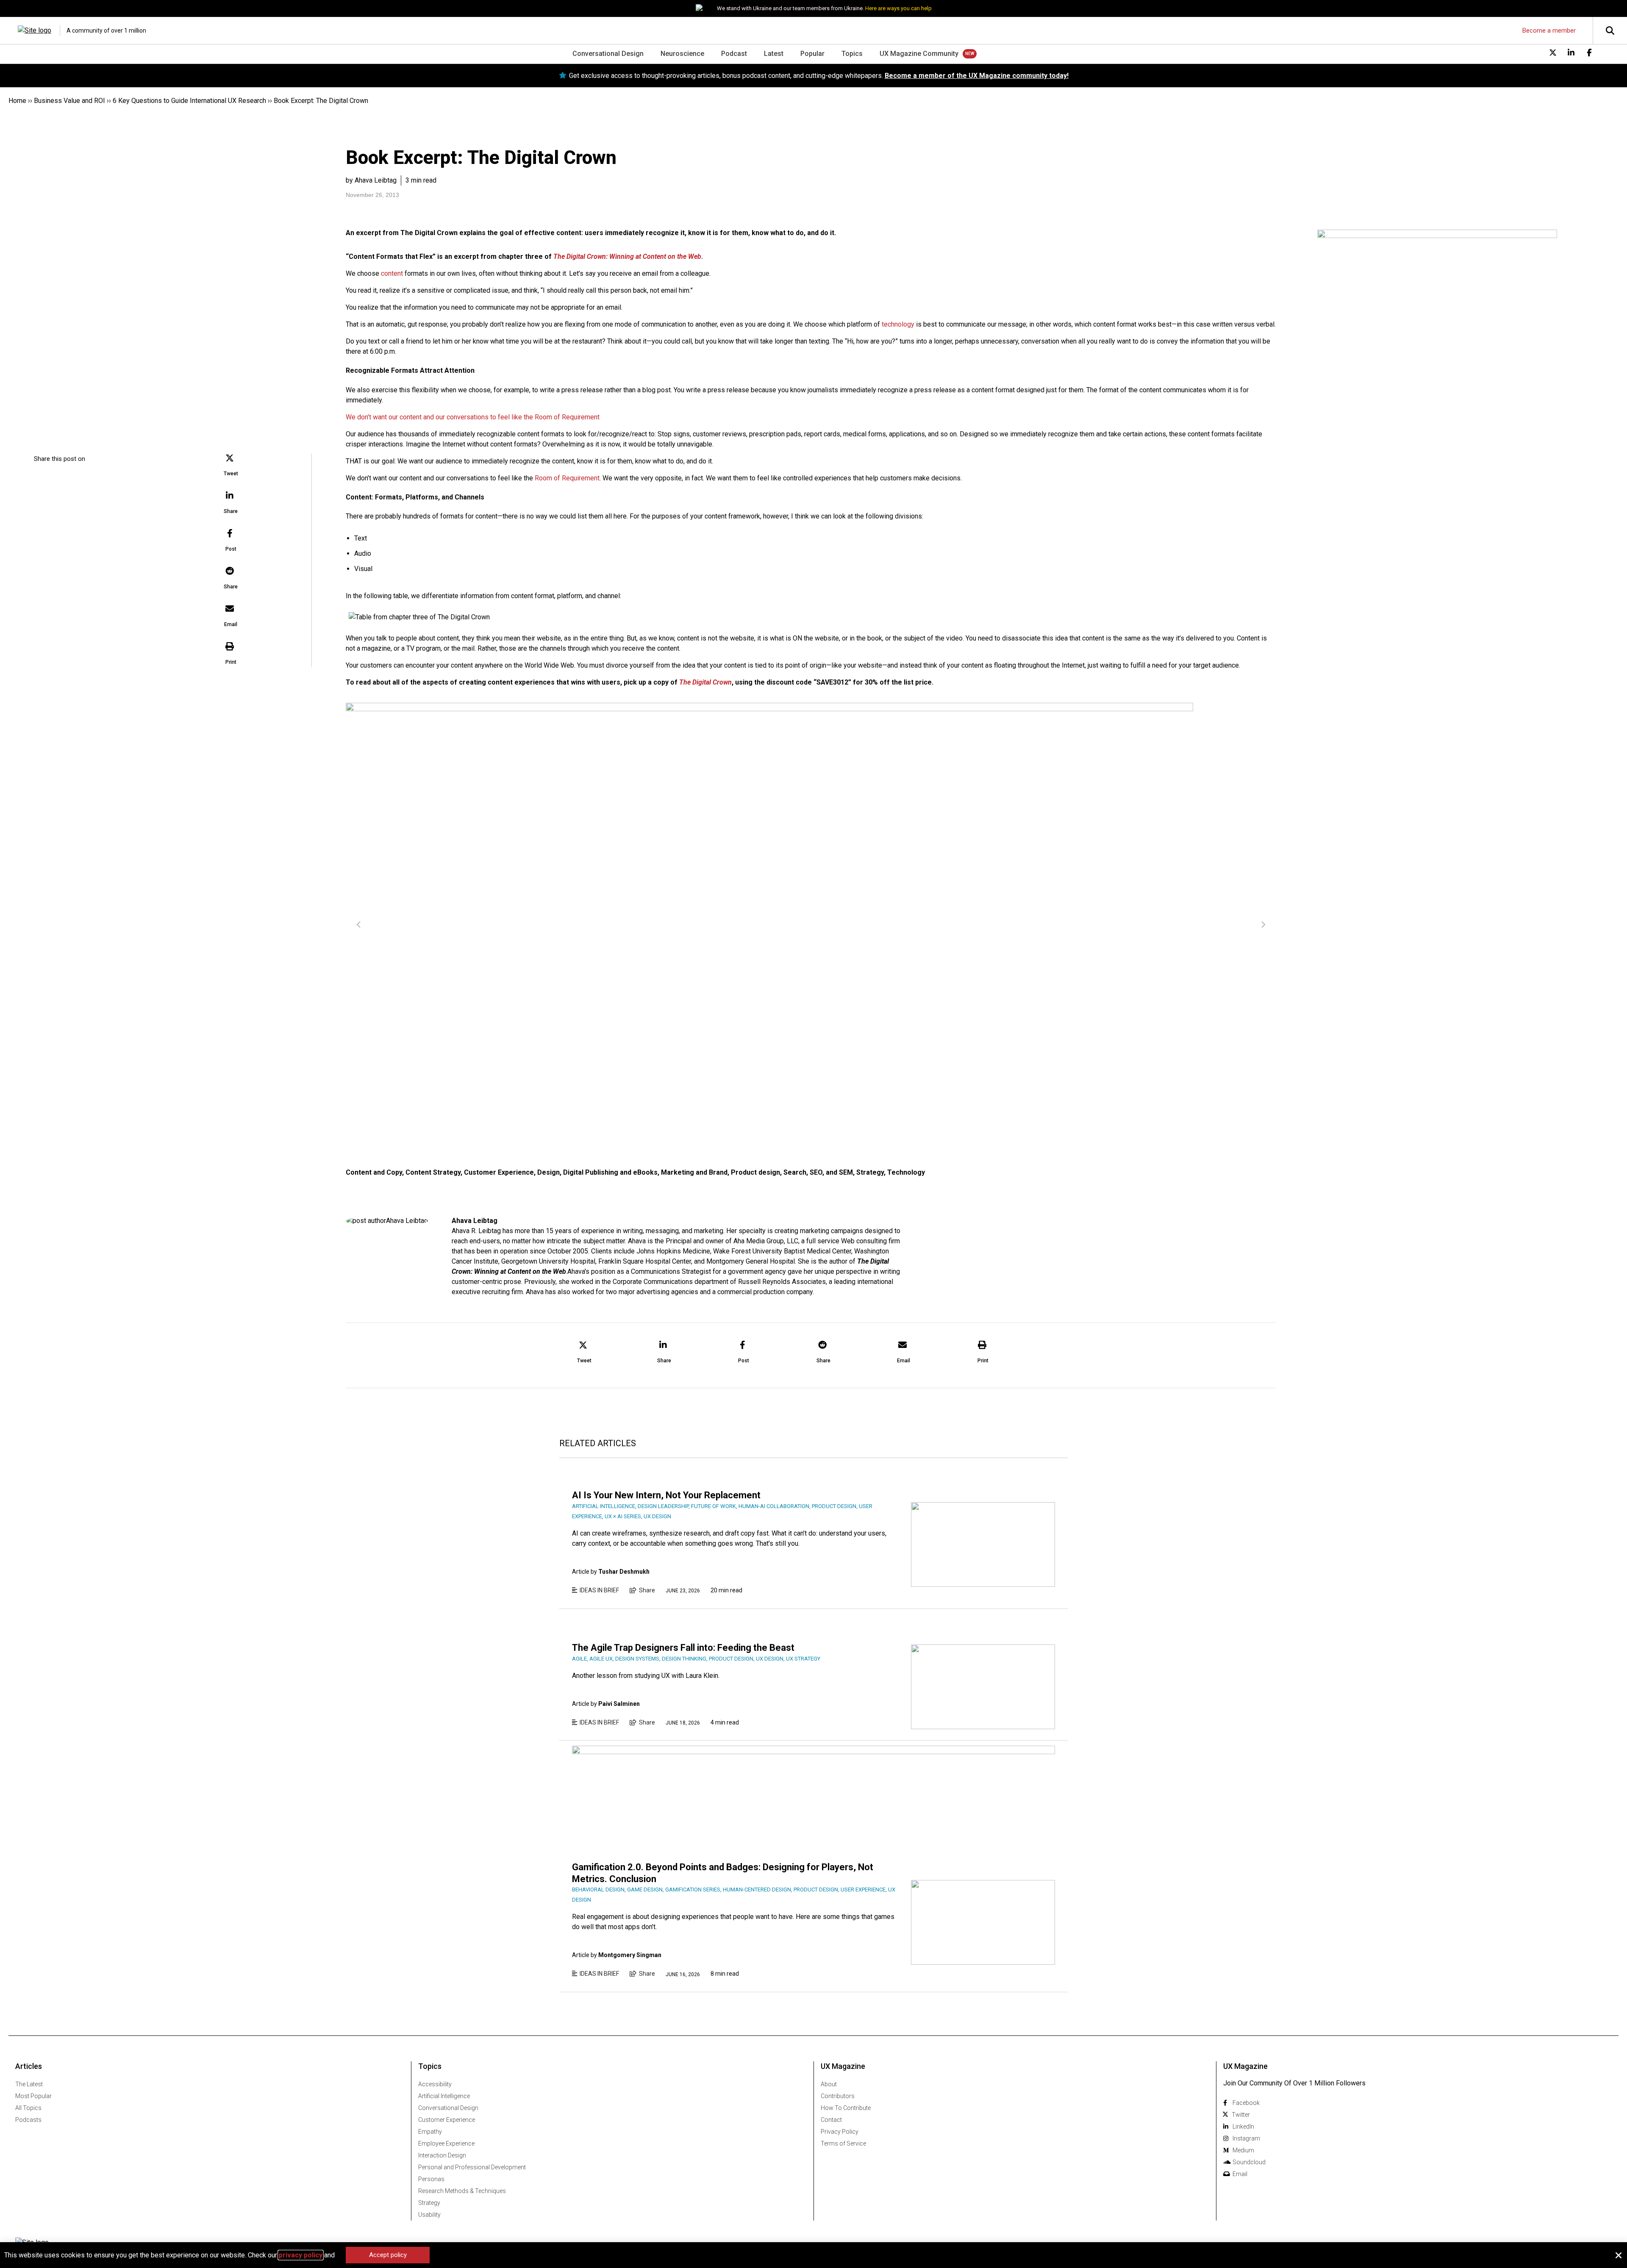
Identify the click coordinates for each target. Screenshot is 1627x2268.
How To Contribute (846, 2108)
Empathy (430, 2132)
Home (17, 101)
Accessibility (435, 2084)
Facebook (1246, 2103)
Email (1240, 2174)
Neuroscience (682, 54)
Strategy (870, 1172)
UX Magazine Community (919, 54)
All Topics (28, 2108)
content (392, 273)
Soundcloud (1249, 2162)
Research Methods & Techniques (462, 2191)
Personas (431, 2179)
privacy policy (301, 2255)
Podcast (734, 54)
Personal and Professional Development (472, 2167)
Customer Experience (499, 1172)
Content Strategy (433, 1172)
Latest (774, 54)
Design (548, 1172)
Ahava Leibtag (475, 1221)
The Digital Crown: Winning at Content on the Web (627, 256)
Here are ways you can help (898, 8)
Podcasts (28, 2120)
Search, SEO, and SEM (818, 1172)
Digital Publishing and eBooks (610, 1172)
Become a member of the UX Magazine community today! (977, 76)
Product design (755, 1172)
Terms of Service (843, 2143)
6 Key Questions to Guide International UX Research (189, 101)
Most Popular (33, 2096)
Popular (812, 54)
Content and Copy (374, 1172)
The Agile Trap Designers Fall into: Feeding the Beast (683, 1648)
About (829, 2084)
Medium (1243, 2150)
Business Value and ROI (69, 101)
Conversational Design (608, 54)
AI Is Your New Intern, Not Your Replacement (666, 1495)
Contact (831, 2120)
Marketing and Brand (694, 1172)
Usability (429, 2215)
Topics (852, 54)
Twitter (1241, 2115)
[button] (231, 466)
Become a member (1549, 30)
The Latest (29, 2084)
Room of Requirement (567, 478)
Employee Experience (446, 2143)
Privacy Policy (840, 2132)
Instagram (1246, 2138)
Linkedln (1243, 2127)
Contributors (838, 2096)
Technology (906, 1172)
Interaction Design (442, 2155)
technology (898, 324)
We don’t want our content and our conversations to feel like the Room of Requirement (473, 417)
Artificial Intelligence (444, 2096)
